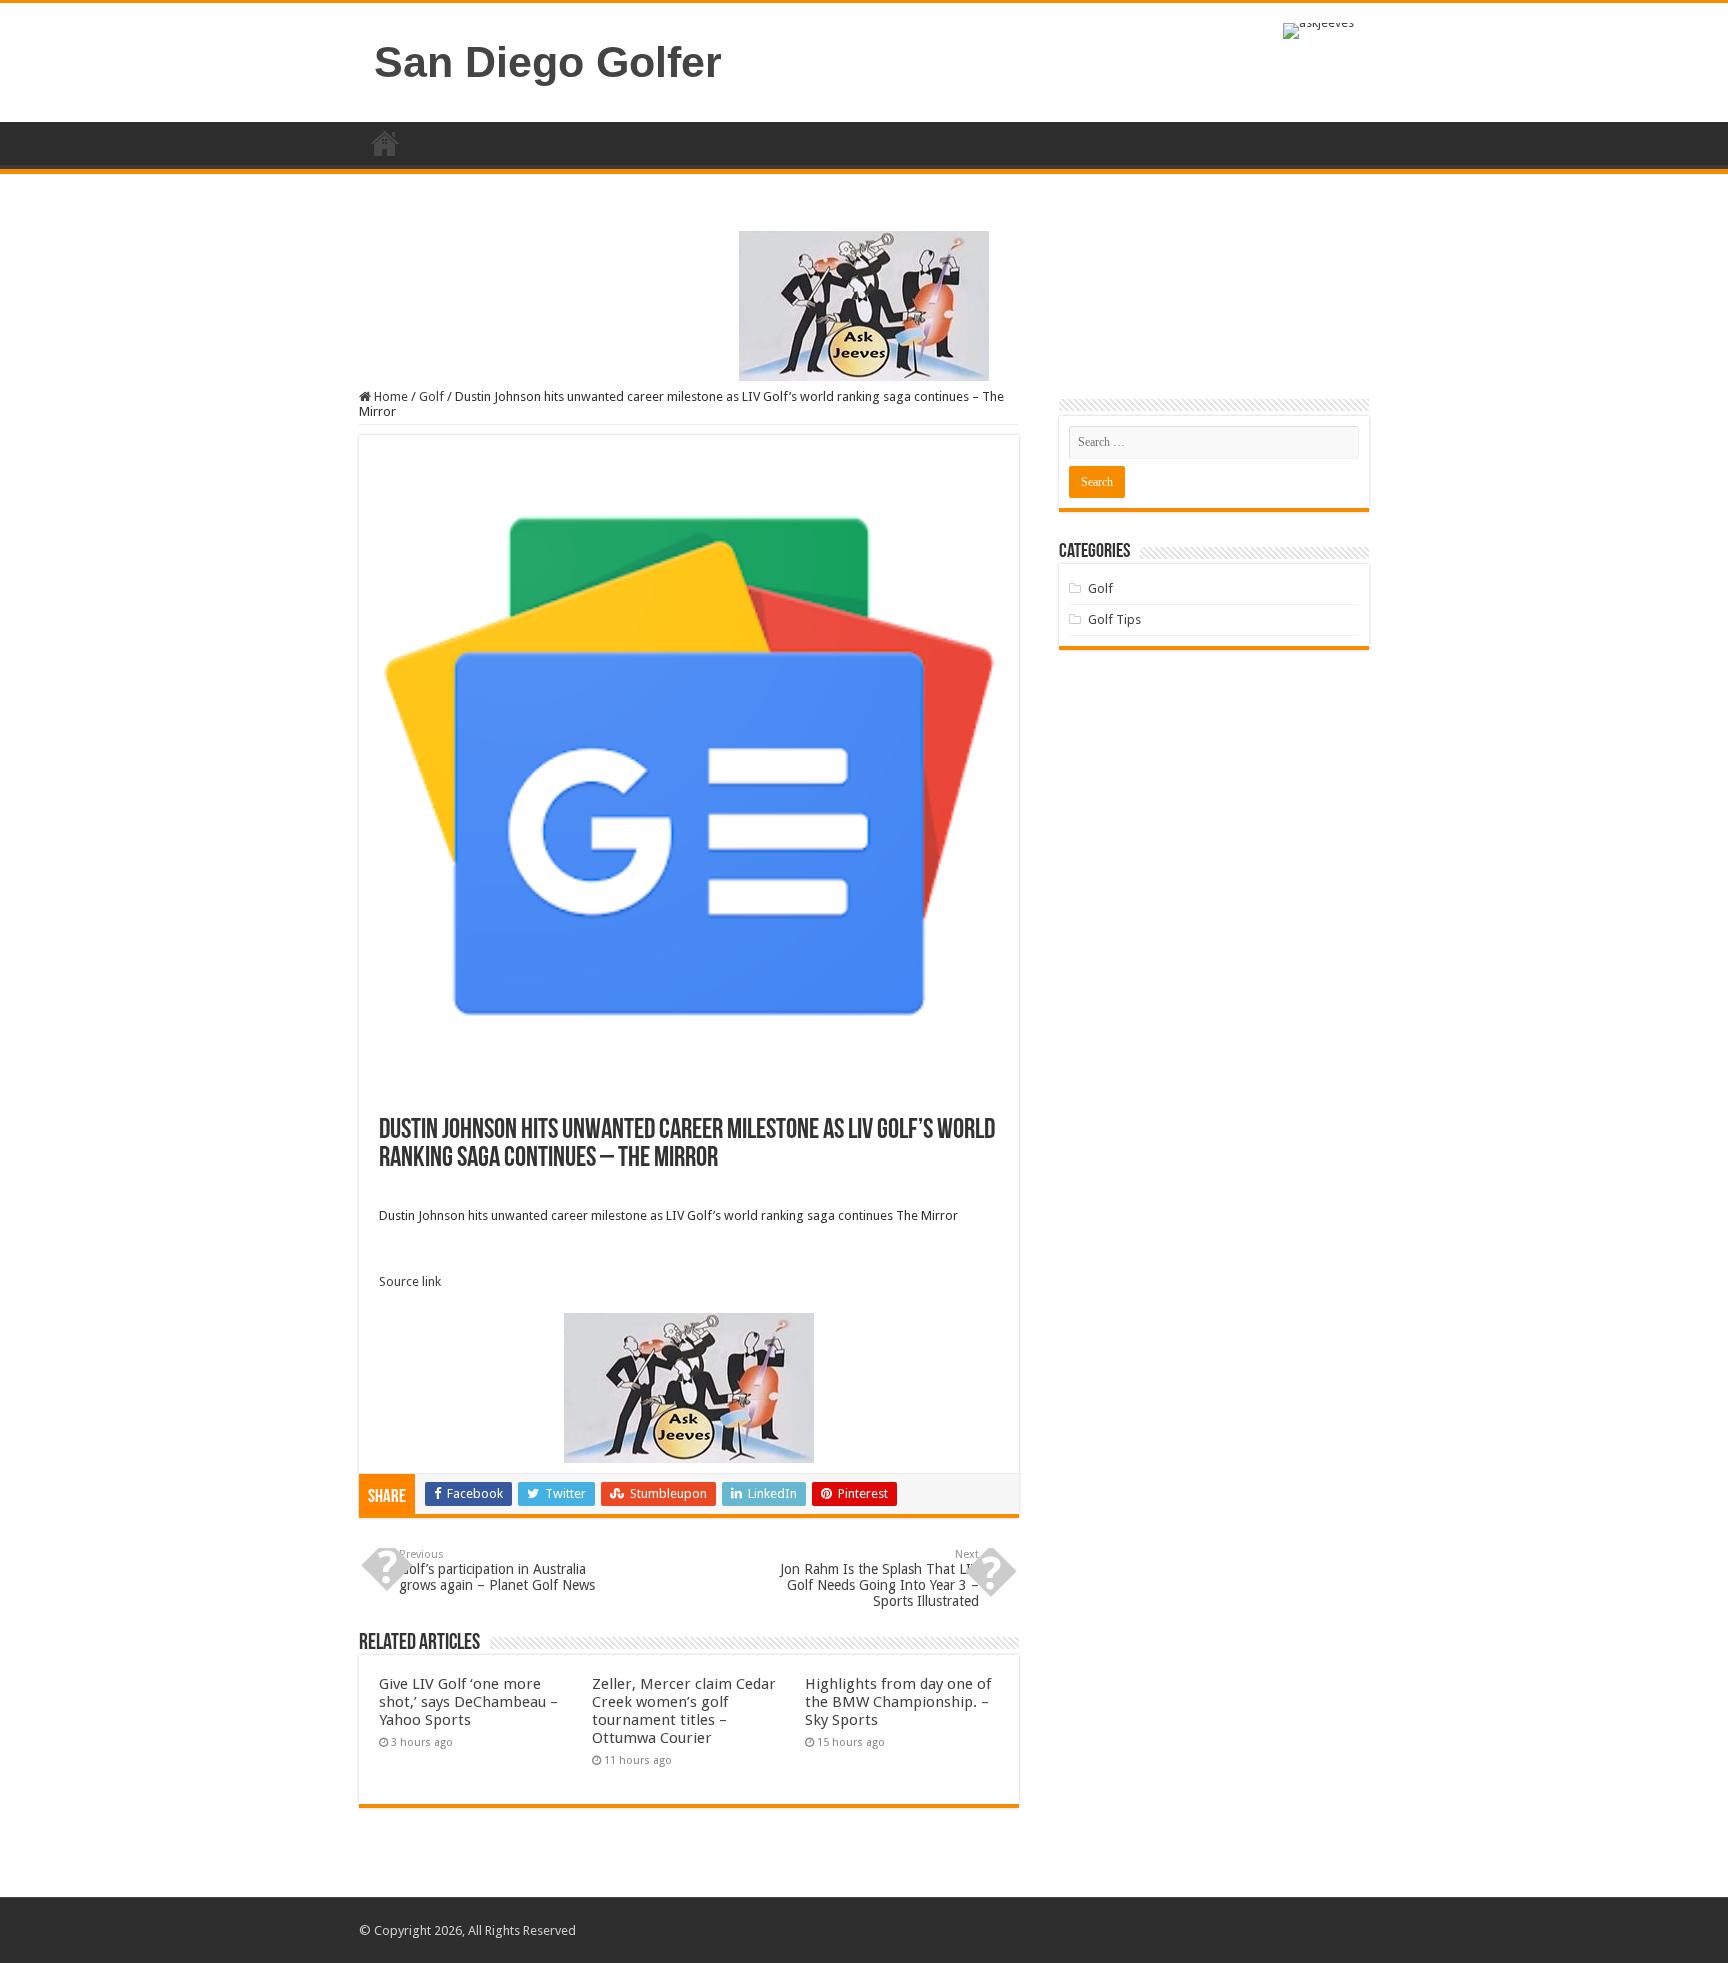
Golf (431, 396)
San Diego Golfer (548, 62)
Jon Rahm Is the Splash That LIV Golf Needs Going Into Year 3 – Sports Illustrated (879, 1578)
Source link (410, 1281)
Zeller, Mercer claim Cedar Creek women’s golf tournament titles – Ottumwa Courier (684, 1711)
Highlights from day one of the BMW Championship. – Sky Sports (898, 1702)
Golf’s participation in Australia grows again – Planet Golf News (497, 1570)
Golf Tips (1114, 619)
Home (385, 143)
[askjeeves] (1318, 29)
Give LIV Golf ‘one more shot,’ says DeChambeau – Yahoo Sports (468, 1702)
